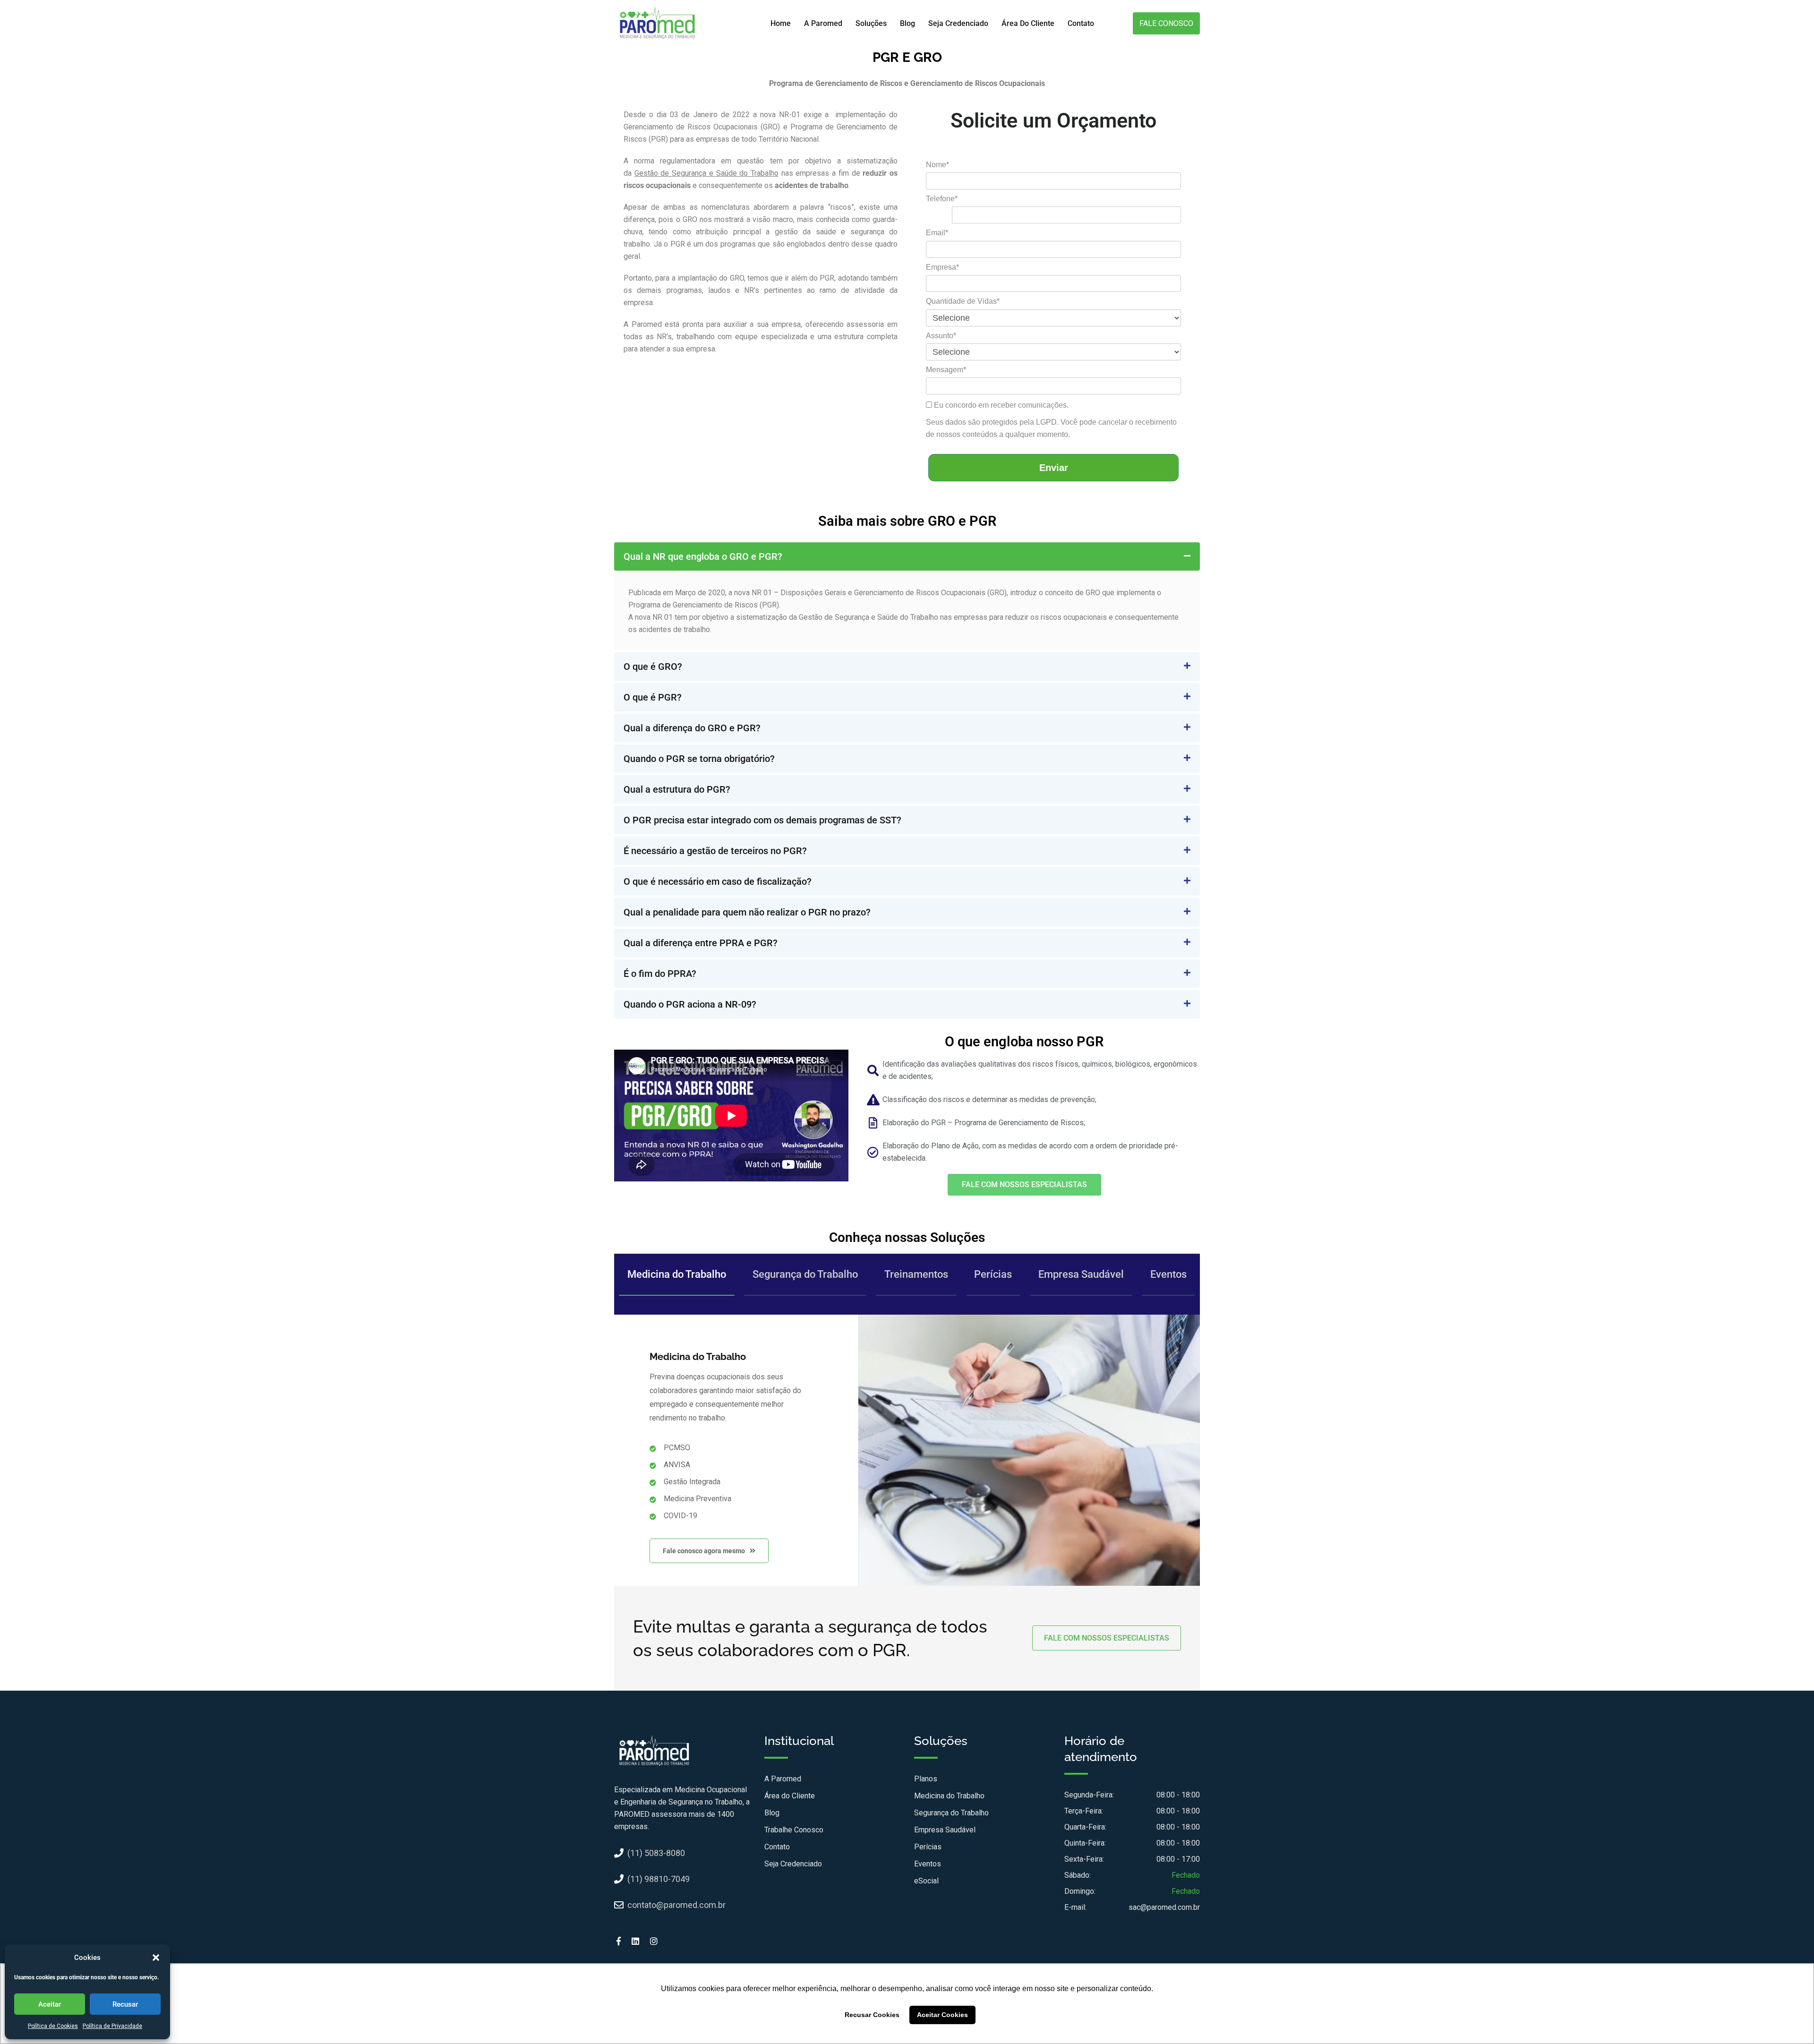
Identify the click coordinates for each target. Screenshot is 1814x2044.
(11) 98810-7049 (659, 1879)
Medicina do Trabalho (677, 1274)
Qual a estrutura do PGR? (677, 789)
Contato (1081, 23)
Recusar (125, 2004)
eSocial (926, 1881)
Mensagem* (946, 370)
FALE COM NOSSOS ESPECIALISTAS (1107, 1638)
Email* (937, 233)
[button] (156, 1958)
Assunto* (941, 336)
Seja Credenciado (958, 23)
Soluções (871, 23)
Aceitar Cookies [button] (942, 2015)
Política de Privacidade (112, 2026)
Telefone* (942, 199)
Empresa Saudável (1081, 1274)
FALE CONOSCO (1166, 23)
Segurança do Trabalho (805, 1274)
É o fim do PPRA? (660, 974)
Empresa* (942, 267)
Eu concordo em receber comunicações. (1000, 405)
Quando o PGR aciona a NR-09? (690, 1004)
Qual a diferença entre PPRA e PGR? (701, 943)
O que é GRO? (653, 667)
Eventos (1168, 1274)
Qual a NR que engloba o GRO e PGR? (703, 556)
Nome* (937, 165)
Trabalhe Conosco (794, 1830)
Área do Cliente (1028, 23)
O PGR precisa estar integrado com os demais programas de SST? (762, 820)
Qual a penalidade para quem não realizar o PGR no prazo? (747, 912)
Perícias (993, 1274)
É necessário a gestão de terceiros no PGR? (715, 851)
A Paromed (823, 23)
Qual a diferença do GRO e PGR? (692, 728)
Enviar (1054, 468)
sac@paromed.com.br (1164, 1907)
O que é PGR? (653, 697)
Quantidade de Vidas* (963, 301)
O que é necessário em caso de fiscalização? (718, 881)
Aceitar (50, 2004)
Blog (907, 23)
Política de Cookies (53, 2026)
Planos (926, 1779)
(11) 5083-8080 (656, 1853)
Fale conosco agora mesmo (705, 1551)
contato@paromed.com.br (676, 1905)
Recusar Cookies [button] (872, 2015)
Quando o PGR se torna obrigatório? (699, 759)
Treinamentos (916, 1274)
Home (781, 23)
